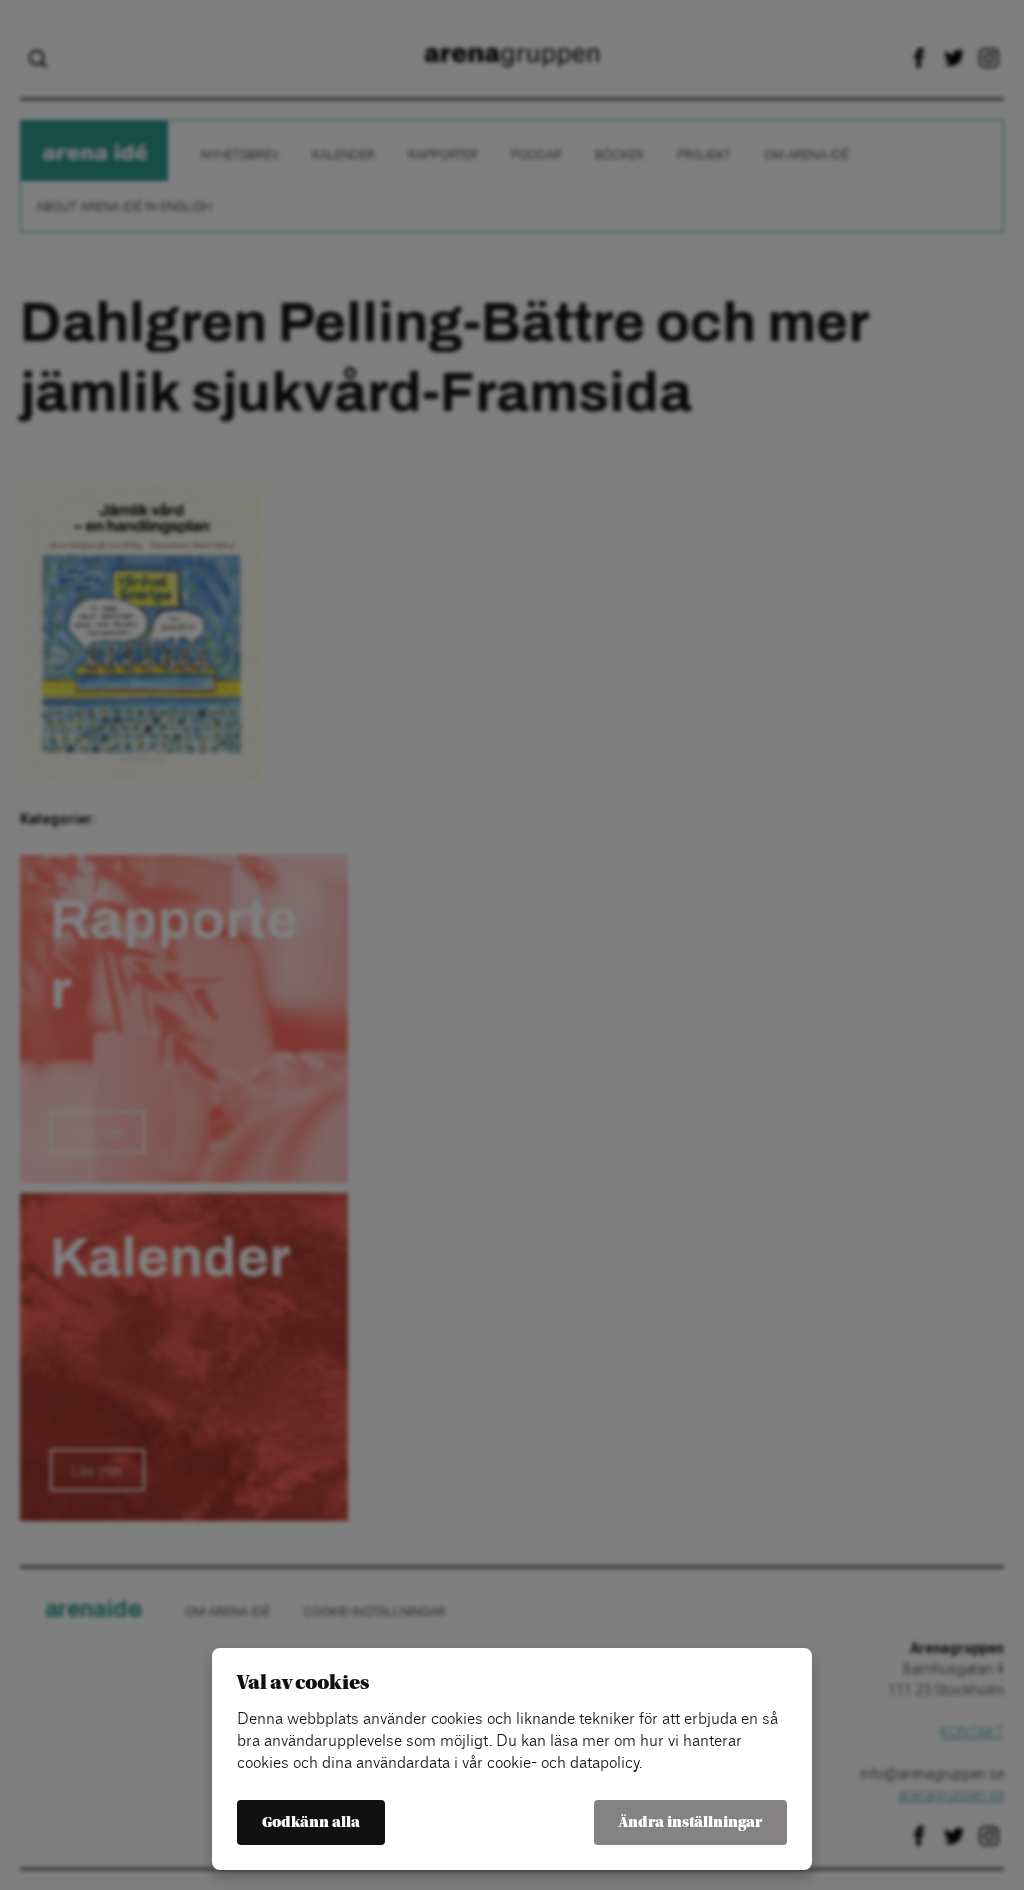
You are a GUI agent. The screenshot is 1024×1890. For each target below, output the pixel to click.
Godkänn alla (311, 1822)
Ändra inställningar (690, 1822)
